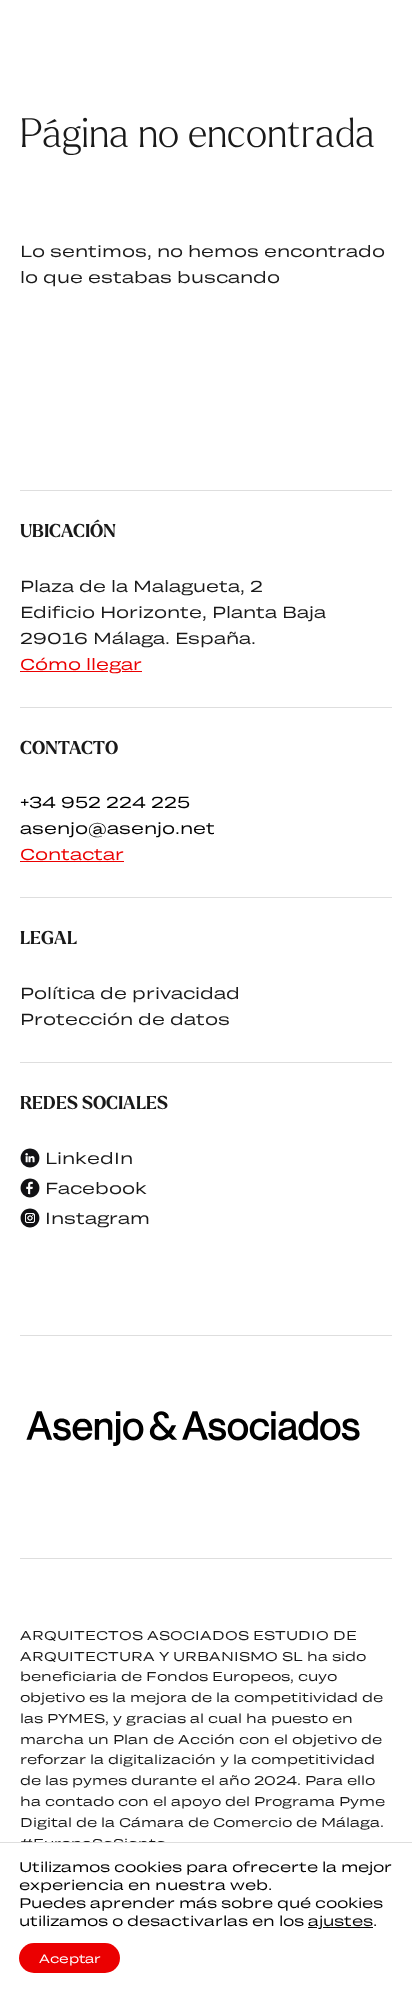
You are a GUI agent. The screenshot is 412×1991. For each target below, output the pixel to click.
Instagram (97, 1217)
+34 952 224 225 (105, 801)
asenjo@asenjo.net (117, 827)
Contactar (72, 853)
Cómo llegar (81, 663)
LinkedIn (89, 1157)
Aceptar (69, 1958)
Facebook (96, 1187)
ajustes (340, 1920)
